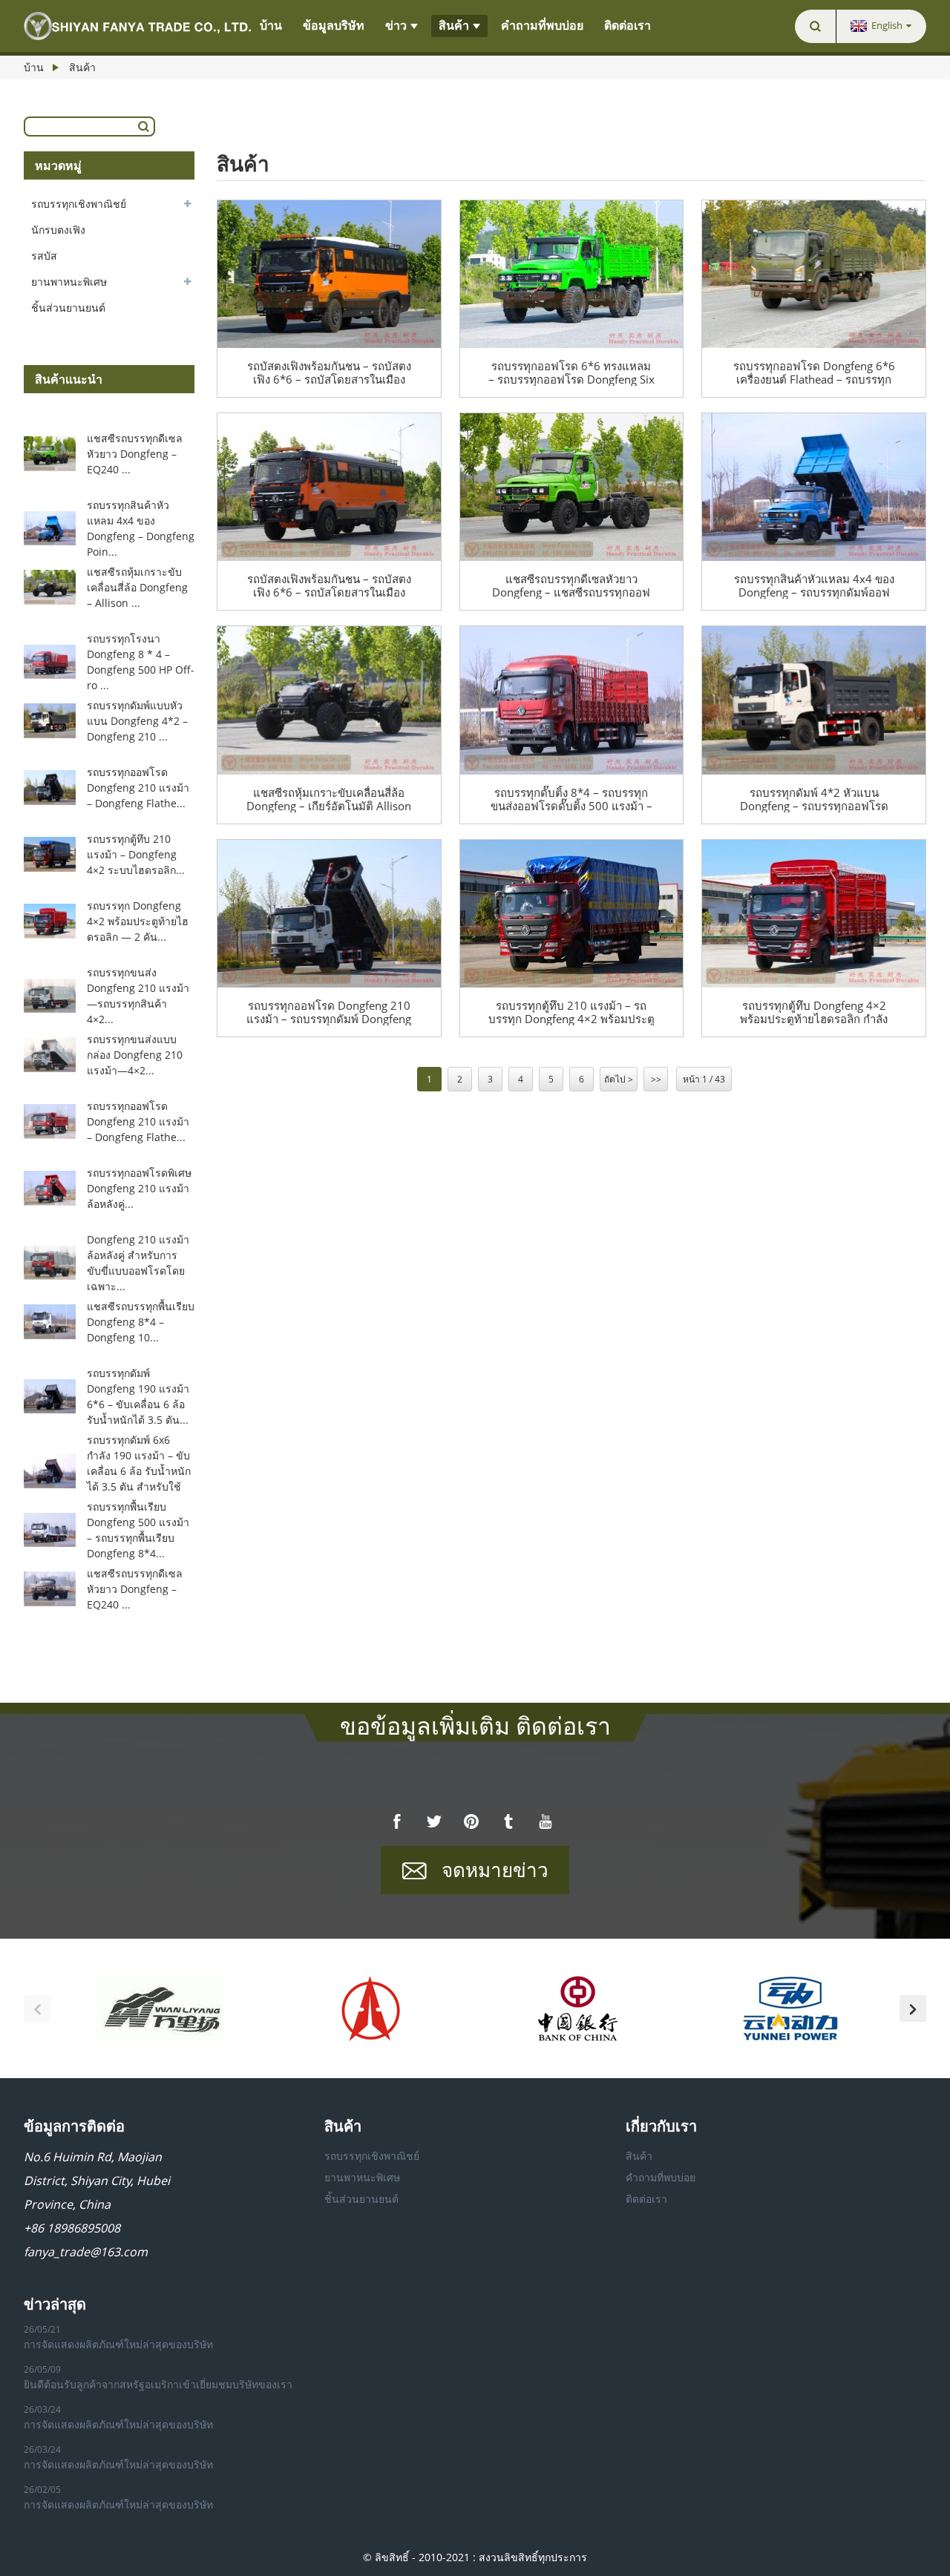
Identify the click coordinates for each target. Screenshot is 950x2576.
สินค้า (454, 26)
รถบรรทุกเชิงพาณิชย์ (79, 204)
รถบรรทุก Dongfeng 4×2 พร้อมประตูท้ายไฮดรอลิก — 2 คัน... (138, 921)
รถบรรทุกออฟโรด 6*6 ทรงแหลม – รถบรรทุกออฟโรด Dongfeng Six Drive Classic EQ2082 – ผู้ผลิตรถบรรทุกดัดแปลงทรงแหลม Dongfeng (571, 372)
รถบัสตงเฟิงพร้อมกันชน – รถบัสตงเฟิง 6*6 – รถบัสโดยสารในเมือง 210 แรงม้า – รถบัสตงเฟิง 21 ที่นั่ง (329, 372)
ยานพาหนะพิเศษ (69, 282)
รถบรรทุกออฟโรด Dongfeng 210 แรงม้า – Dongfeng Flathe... (138, 788)
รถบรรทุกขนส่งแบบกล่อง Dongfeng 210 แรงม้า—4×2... (135, 1055)
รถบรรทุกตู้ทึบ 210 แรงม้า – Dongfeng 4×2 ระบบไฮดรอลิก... (136, 854)
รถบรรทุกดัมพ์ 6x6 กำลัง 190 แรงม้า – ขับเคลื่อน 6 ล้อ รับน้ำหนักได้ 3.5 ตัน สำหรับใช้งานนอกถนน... (139, 1471)
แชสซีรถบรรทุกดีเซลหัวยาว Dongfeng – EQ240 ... (135, 454)
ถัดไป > (619, 1079)
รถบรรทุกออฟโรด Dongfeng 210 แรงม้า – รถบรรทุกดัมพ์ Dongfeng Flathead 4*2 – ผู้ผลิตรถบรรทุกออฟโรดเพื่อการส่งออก (329, 1012)
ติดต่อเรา (628, 26)
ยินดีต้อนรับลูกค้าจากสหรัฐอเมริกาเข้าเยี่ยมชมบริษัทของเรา (158, 2384)
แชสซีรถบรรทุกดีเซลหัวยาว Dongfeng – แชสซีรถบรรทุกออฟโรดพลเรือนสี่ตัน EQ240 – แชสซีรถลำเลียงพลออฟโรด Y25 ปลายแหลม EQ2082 (571, 585)
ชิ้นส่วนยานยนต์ (68, 308)
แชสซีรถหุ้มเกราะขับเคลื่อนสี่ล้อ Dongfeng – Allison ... (137, 587)
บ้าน (271, 26)
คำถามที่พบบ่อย (542, 26)
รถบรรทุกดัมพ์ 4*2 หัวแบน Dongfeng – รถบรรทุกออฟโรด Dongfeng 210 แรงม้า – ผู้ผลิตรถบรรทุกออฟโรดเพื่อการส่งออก (814, 799)
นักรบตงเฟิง (58, 230)
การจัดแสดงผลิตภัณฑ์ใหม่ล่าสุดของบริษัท (118, 2344)
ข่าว (396, 26)
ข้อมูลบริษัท (334, 26)
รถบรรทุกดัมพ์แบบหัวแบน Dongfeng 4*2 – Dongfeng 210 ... (137, 721)
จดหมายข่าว (495, 1870)
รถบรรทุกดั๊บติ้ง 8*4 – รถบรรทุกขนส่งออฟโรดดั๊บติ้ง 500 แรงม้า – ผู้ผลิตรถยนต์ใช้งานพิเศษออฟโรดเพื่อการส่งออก (571, 799)
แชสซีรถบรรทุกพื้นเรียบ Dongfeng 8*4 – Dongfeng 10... (141, 1322)
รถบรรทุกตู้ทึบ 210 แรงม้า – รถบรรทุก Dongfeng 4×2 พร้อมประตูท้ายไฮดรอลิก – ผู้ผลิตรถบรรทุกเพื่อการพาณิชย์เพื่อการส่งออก (571, 1012)
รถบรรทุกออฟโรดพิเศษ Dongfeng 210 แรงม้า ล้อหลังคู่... (139, 1188)
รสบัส (44, 256)
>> (656, 1079)
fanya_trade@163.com (86, 2252)
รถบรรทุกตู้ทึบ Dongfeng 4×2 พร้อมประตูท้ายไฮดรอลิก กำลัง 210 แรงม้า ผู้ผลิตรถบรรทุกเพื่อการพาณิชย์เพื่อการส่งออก (814, 1012)
